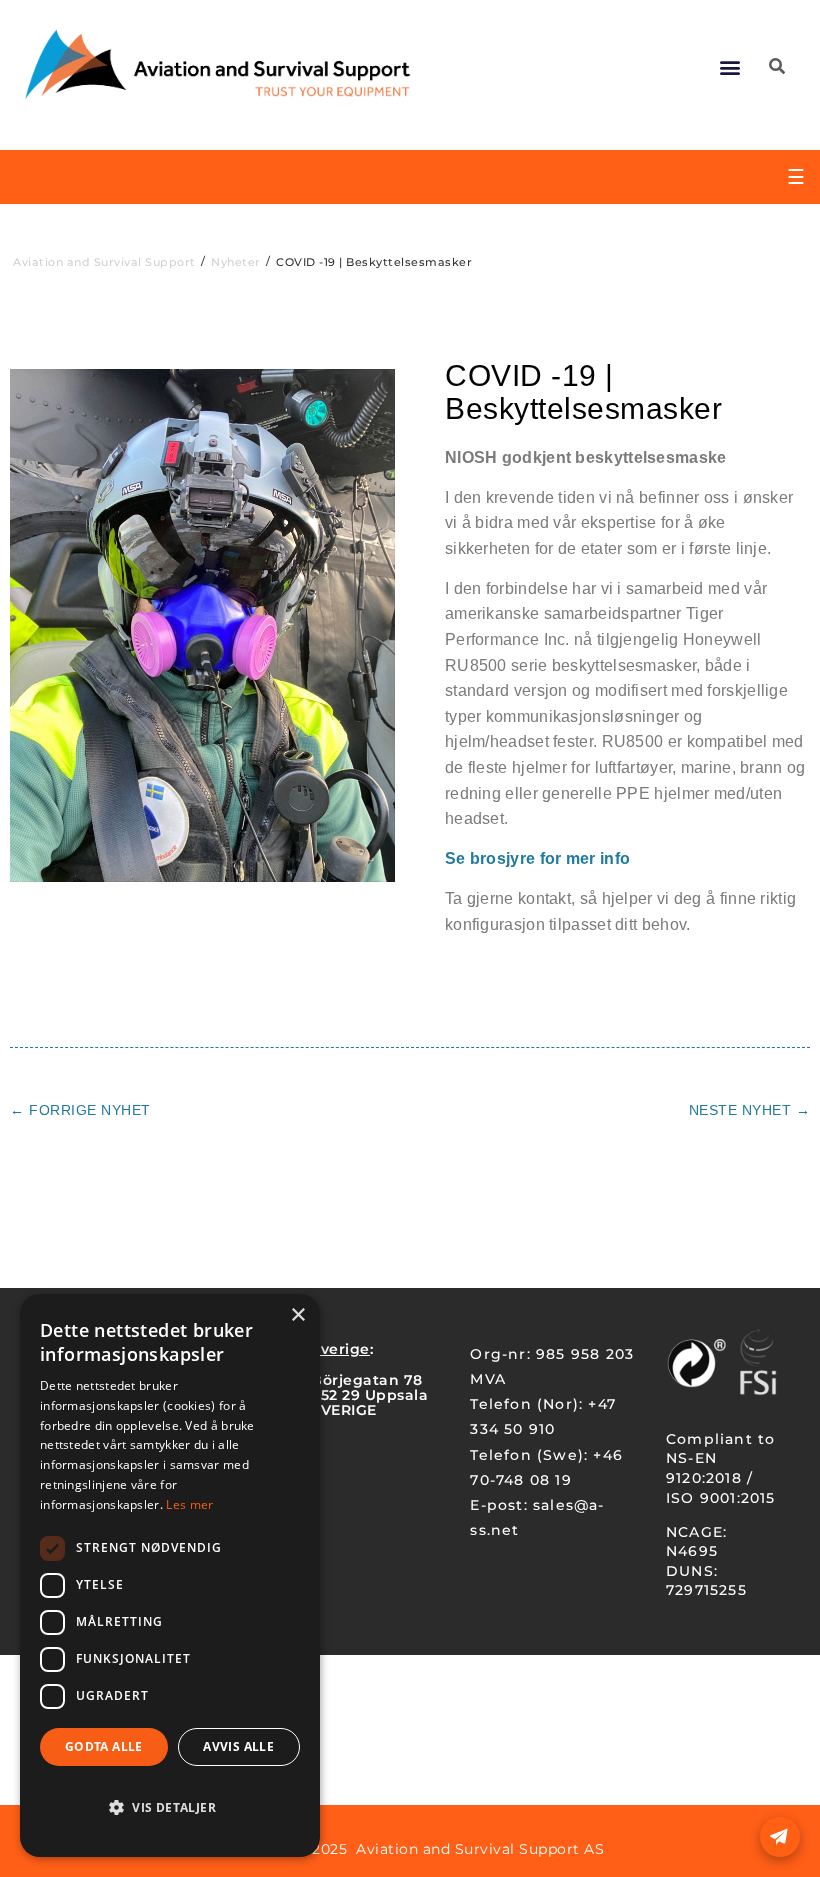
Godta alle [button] (104, 1746)
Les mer (189, 1504)
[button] (730, 67)
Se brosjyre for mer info (537, 858)
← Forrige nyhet (80, 1110)
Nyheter (236, 262)
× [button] (297, 1315)
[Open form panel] (780, 1837)
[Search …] (777, 67)
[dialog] (170, 1575)
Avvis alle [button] (238, 1746)
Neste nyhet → (750, 1110)
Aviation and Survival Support (104, 262)
